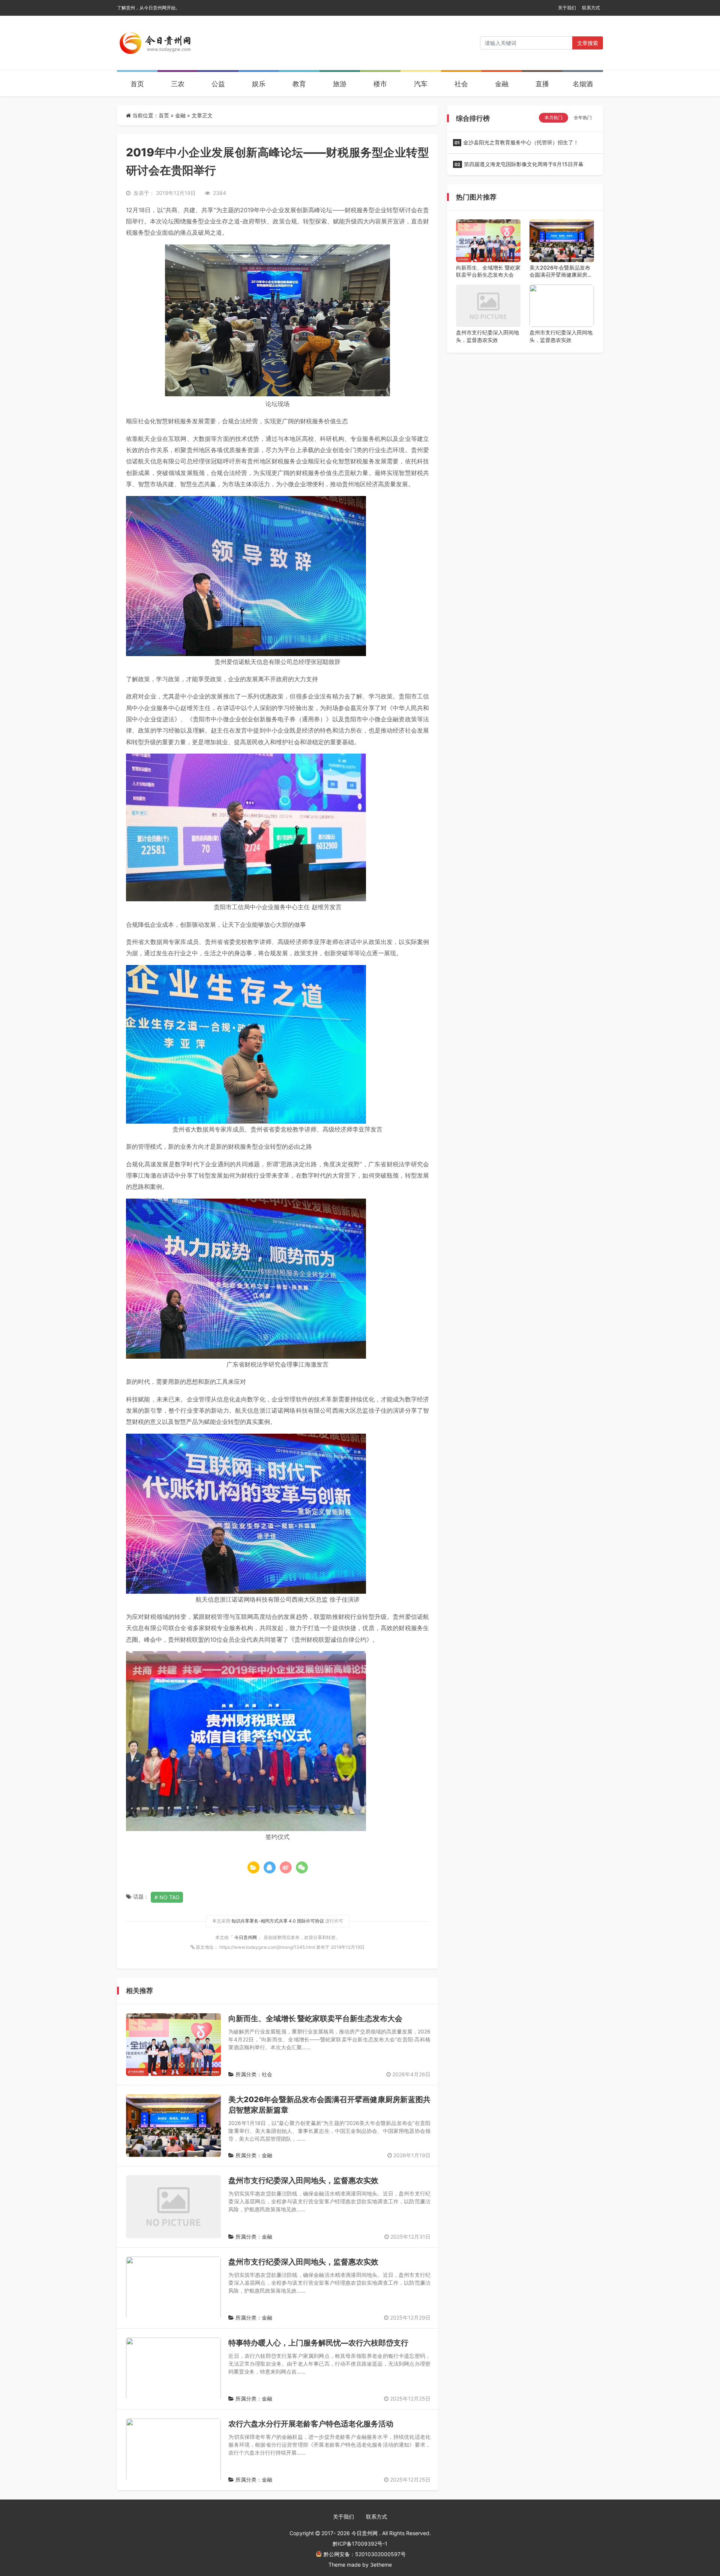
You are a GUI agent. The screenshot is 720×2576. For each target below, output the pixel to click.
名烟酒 (583, 84)
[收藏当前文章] (253, 1867)
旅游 (340, 84)
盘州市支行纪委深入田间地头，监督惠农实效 (303, 2180)
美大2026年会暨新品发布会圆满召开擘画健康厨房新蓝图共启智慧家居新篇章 (561, 271)
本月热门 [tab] (553, 118)
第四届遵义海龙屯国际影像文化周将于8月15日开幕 (519, 164)
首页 (137, 84)
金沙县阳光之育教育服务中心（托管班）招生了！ (517, 142)
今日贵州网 (246, 1937)
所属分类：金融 (253, 2155)
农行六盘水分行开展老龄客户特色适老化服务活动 (311, 2424)
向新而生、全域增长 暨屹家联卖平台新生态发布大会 (315, 2019)
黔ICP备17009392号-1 (360, 2544)
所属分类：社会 (253, 2074)
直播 (542, 84)
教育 (299, 84)
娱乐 (259, 84)
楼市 (380, 84)
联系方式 (591, 8)
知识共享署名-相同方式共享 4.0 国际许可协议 (278, 1921)
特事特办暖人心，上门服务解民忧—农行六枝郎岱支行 (318, 2343)
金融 (502, 84)
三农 (178, 84)
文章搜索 (588, 43)
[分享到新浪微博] (286, 1867)
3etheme (381, 2565)
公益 (218, 84)
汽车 (421, 84)
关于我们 (567, 8)
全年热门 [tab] (583, 118)
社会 (461, 84)
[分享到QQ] (270, 1867)
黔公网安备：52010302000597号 (365, 2554)
